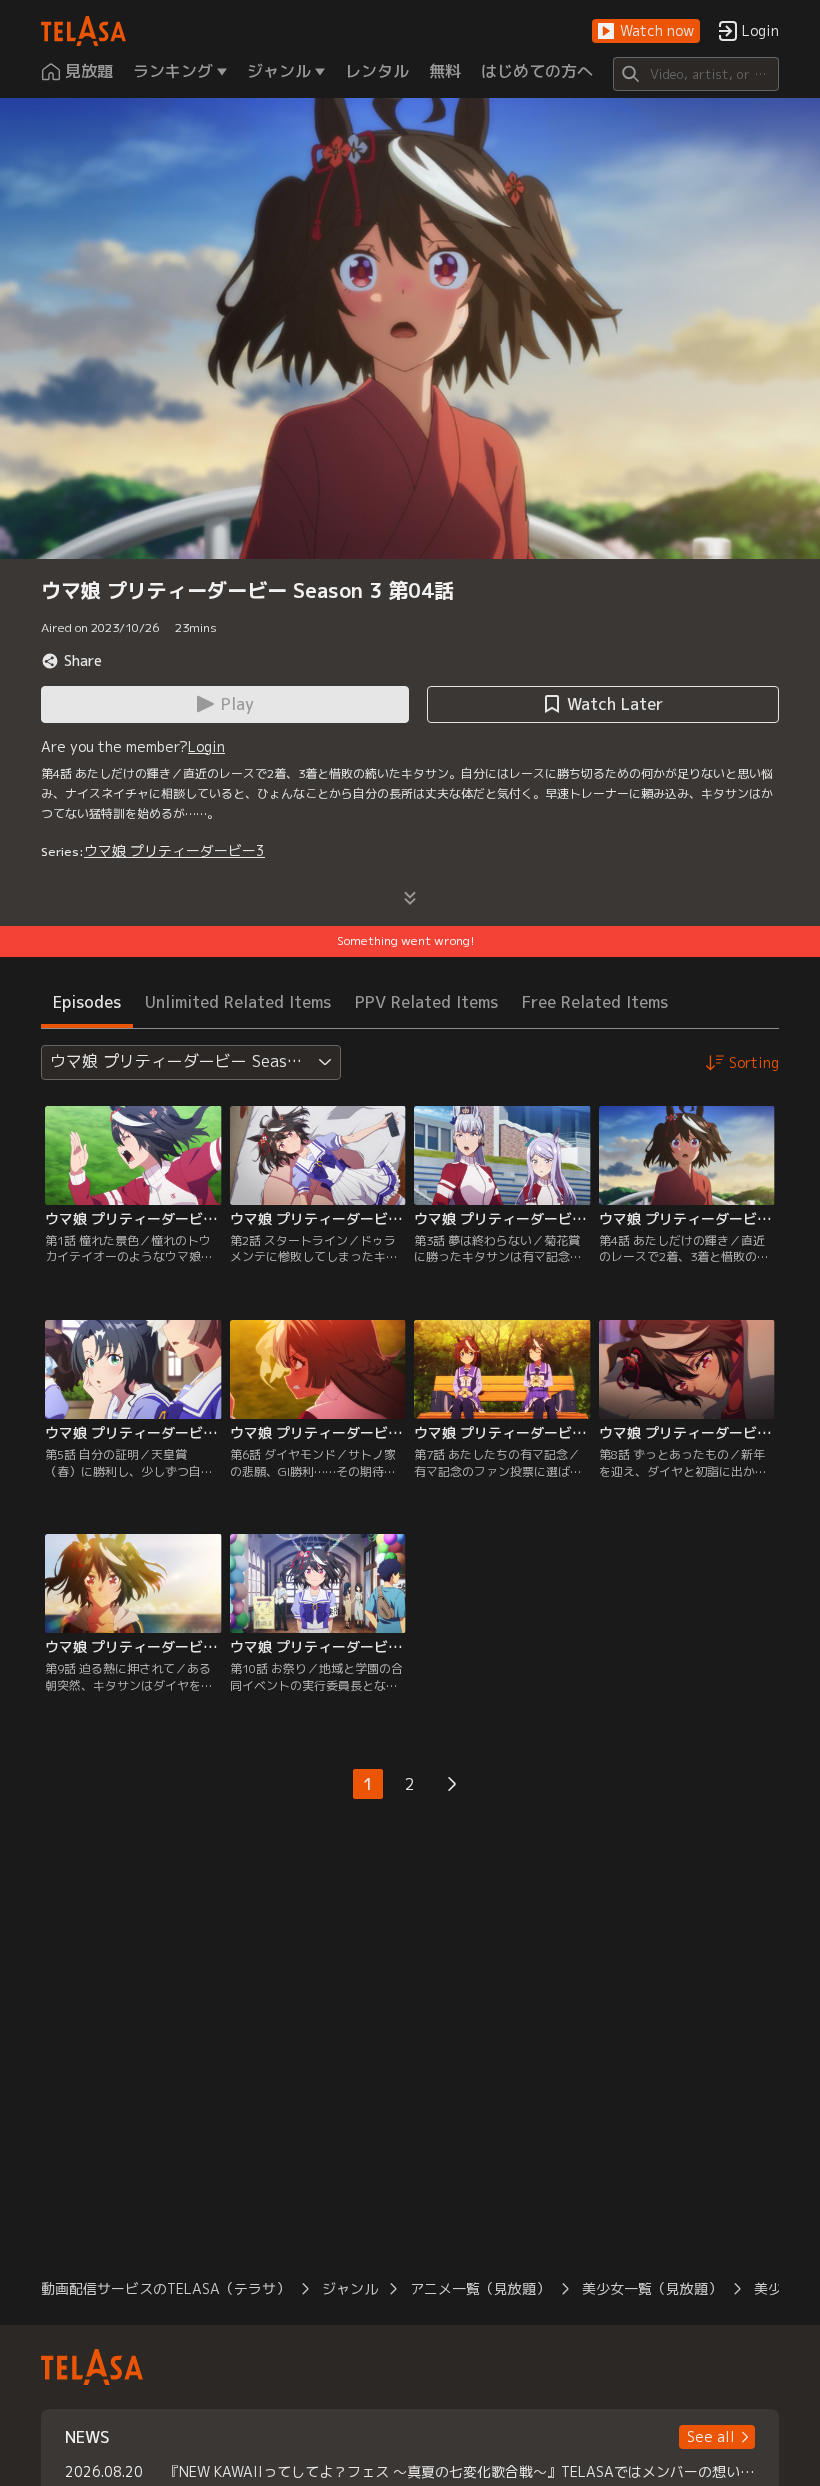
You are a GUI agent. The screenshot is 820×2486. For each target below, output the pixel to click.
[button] (646, 31)
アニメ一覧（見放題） (480, 2288)
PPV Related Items (426, 1002)
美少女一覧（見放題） (652, 2288)
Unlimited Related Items (238, 1002)
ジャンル (350, 2288)
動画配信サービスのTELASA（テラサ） (165, 2288)
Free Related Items (595, 1002)
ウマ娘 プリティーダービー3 (174, 850)
